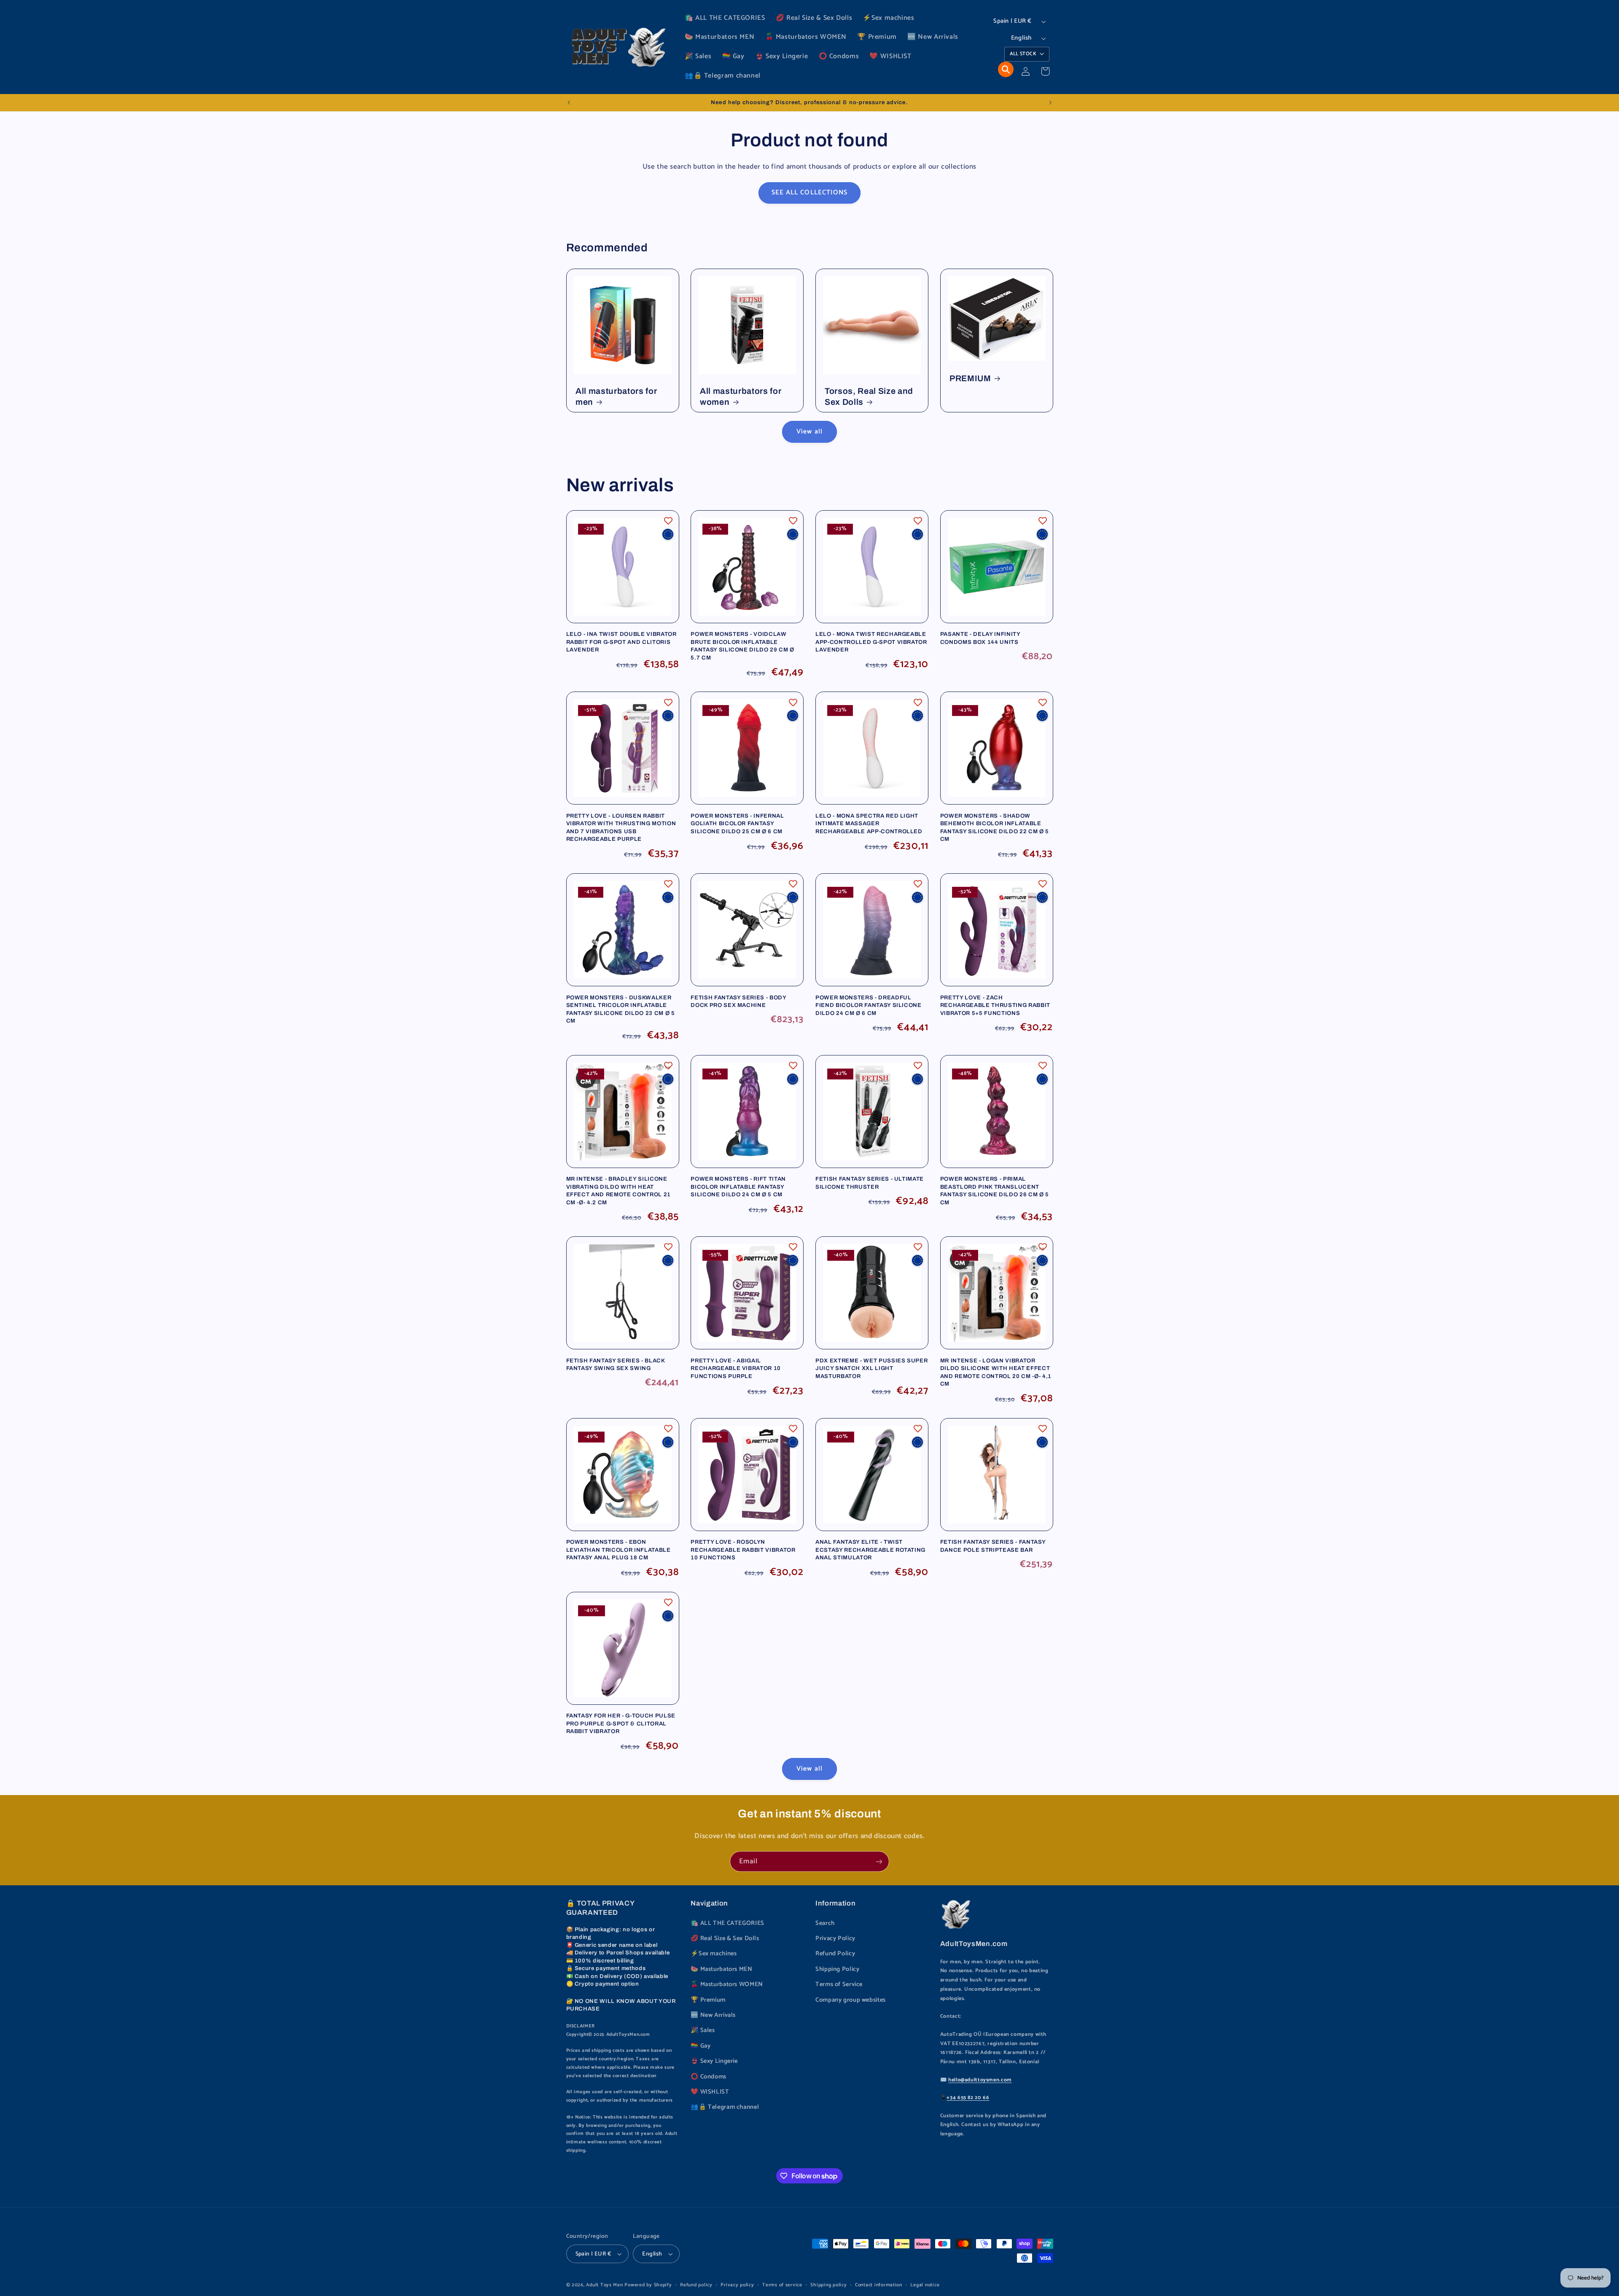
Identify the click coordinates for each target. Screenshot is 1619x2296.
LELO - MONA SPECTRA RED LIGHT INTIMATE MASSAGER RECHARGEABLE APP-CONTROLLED (869, 824)
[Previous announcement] (569, 102)
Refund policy (696, 2285)
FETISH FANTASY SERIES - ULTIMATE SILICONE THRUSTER (870, 1183)
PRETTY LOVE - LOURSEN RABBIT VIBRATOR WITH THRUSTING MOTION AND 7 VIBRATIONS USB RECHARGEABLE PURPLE (621, 827)
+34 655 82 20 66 (968, 2098)
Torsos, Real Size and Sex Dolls (869, 396)
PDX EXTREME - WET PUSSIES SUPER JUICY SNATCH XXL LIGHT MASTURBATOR (871, 1368)
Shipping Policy (837, 1969)
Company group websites (851, 2000)
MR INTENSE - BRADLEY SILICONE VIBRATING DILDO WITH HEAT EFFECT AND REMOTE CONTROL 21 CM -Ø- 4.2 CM (619, 1190)
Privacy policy (737, 2285)
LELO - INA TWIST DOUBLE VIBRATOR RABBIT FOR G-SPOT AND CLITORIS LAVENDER (621, 642)
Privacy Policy (835, 1938)
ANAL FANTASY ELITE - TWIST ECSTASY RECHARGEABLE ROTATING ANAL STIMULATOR (870, 1550)
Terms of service (782, 2285)
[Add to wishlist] (668, 521)
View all (809, 432)
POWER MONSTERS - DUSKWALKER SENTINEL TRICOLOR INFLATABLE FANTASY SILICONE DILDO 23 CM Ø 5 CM (621, 1009)
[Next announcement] (1050, 102)
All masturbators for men (616, 396)
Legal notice (925, 2285)
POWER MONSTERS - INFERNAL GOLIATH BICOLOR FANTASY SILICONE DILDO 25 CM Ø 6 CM (737, 824)
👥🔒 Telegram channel (725, 2107)
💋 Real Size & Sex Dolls (725, 1938)
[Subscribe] (879, 1861)
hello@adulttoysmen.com (980, 2080)
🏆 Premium (708, 2000)
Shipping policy (828, 2285)
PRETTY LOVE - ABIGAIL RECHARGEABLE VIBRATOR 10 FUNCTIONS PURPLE (736, 1368)
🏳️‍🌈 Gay (701, 2046)
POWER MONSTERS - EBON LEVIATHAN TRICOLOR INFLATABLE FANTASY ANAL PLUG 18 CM (619, 1550)
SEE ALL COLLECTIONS (809, 193)
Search (825, 1923)
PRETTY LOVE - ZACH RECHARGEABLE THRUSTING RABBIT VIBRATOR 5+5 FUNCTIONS (995, 1005)
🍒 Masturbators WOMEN (727, 1984)
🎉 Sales (703, 2030)
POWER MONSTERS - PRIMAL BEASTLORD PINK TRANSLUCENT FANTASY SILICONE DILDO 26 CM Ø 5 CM (995, 1190)
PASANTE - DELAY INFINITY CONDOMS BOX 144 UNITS (980, 638)
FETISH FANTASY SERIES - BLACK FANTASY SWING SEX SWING (616, 1364)
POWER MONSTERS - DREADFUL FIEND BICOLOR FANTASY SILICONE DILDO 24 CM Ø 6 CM (869, 1005)
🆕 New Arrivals (713, 2015)
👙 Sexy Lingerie (714, 2061)
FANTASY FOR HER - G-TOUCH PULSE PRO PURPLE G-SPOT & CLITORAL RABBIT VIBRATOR (621, 1723)
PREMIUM (970, 378)
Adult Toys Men (604, 2285)
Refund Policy (835, 1954)
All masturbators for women (741, 396)
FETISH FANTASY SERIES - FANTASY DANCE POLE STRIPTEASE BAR (993, 1546)
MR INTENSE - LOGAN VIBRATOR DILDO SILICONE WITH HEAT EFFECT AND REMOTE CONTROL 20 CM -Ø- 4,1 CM (996, 1372)
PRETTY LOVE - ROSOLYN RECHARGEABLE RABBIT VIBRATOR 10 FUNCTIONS (743, 1550)
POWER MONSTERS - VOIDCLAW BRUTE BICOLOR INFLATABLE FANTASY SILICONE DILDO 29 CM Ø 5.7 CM (742, 646)
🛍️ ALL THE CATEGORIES (727, 1923)
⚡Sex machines (714, 1954)
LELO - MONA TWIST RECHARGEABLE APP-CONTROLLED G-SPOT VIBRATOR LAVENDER (871, 642)
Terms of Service (839, 1984)
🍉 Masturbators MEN (721, 1969)
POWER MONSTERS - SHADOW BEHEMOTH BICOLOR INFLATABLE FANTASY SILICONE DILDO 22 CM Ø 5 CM (995, 827)
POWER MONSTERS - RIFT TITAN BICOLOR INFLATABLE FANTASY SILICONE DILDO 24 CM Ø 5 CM (738, 1187)
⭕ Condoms (709, 2077)
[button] (1006, 69)
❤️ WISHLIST (710, 2092)
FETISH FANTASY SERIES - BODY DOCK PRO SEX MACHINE (738, 1001)
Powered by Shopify (648, 2285)
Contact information (879, 2285)
